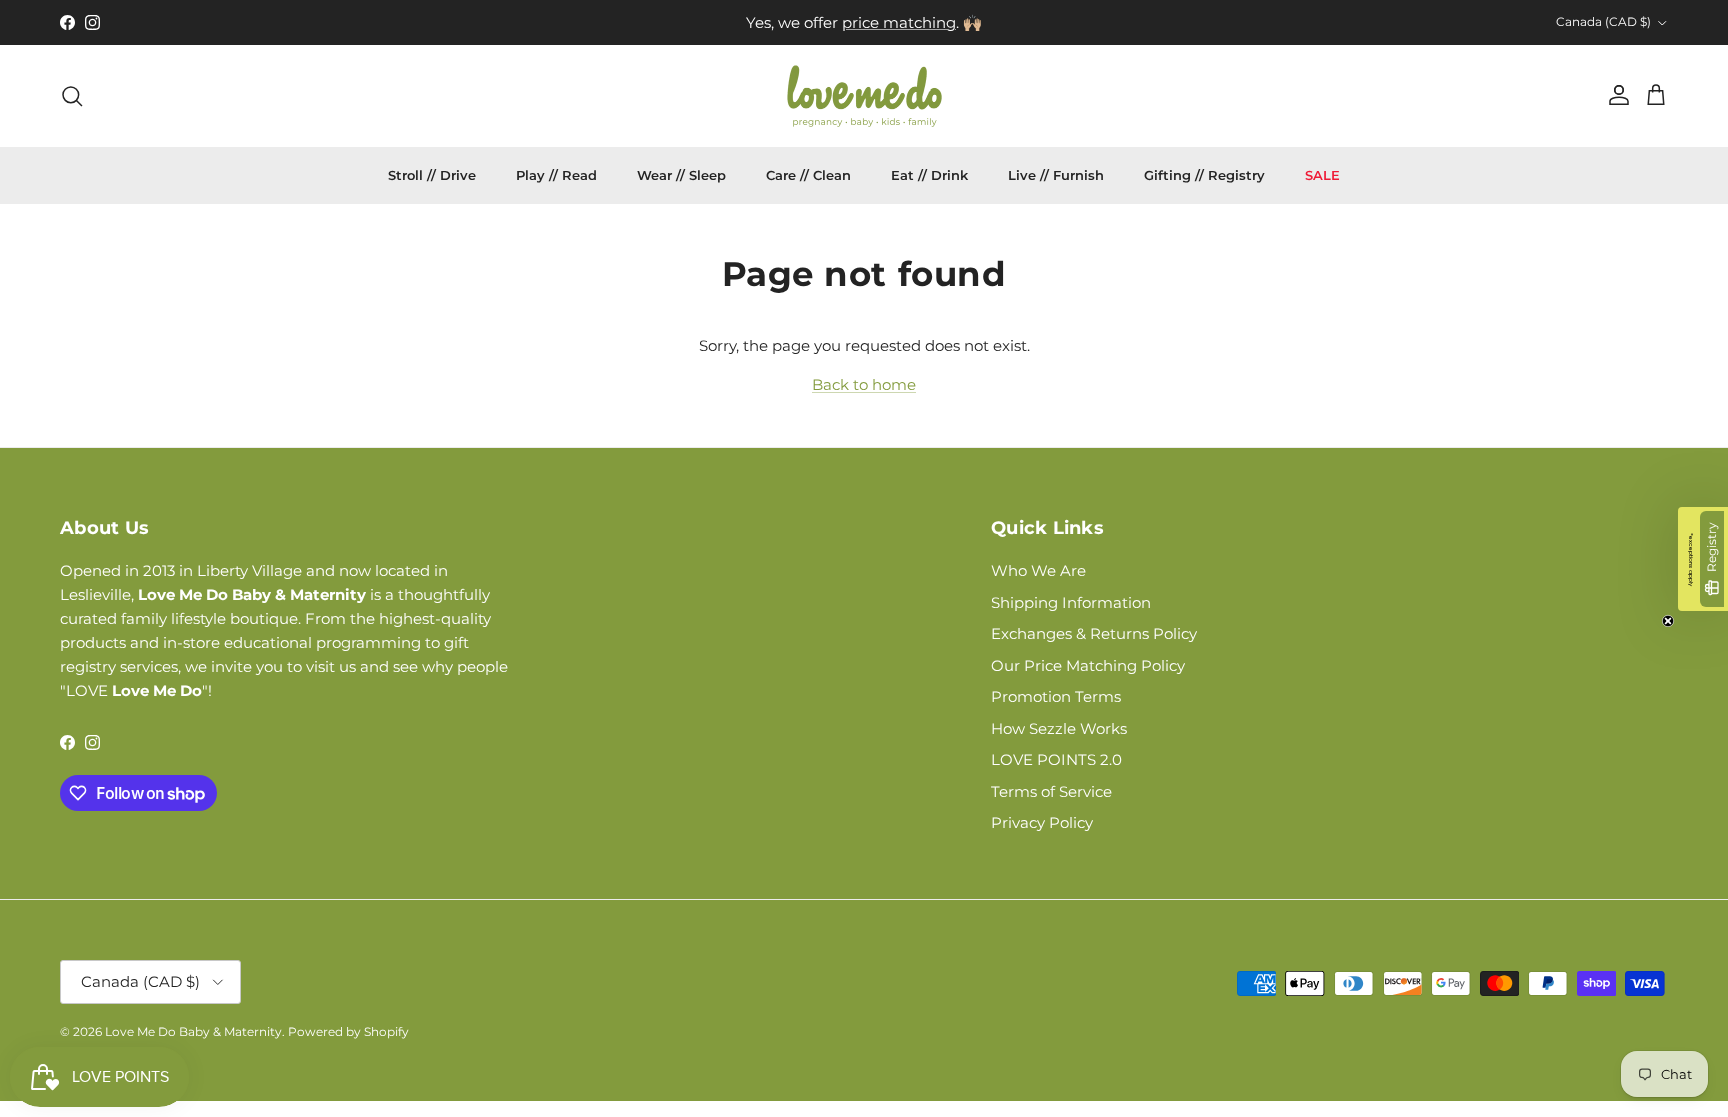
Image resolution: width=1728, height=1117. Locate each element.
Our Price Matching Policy (1088, 665)
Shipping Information (1071, 602)
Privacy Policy (1042, 822)
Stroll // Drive (432, 175)
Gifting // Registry (1204, 175)
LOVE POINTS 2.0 (1056, 759)
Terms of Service (1051, 791)
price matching (899, 22)
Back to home (864, 384)
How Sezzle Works (1059, 728)
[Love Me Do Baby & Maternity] (864, 96)
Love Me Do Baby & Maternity (193, 1031)
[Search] (72, 96)
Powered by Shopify (348, 1031)
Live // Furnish (1056, 175)
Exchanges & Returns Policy (1094, 633)
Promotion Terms (1056, 696)
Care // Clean (808, 175)
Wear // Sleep (681, 175)
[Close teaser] (1668, 621)
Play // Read (556, 175)
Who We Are (1038, 570)
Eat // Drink (929, 175)
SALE (1322, 175)
